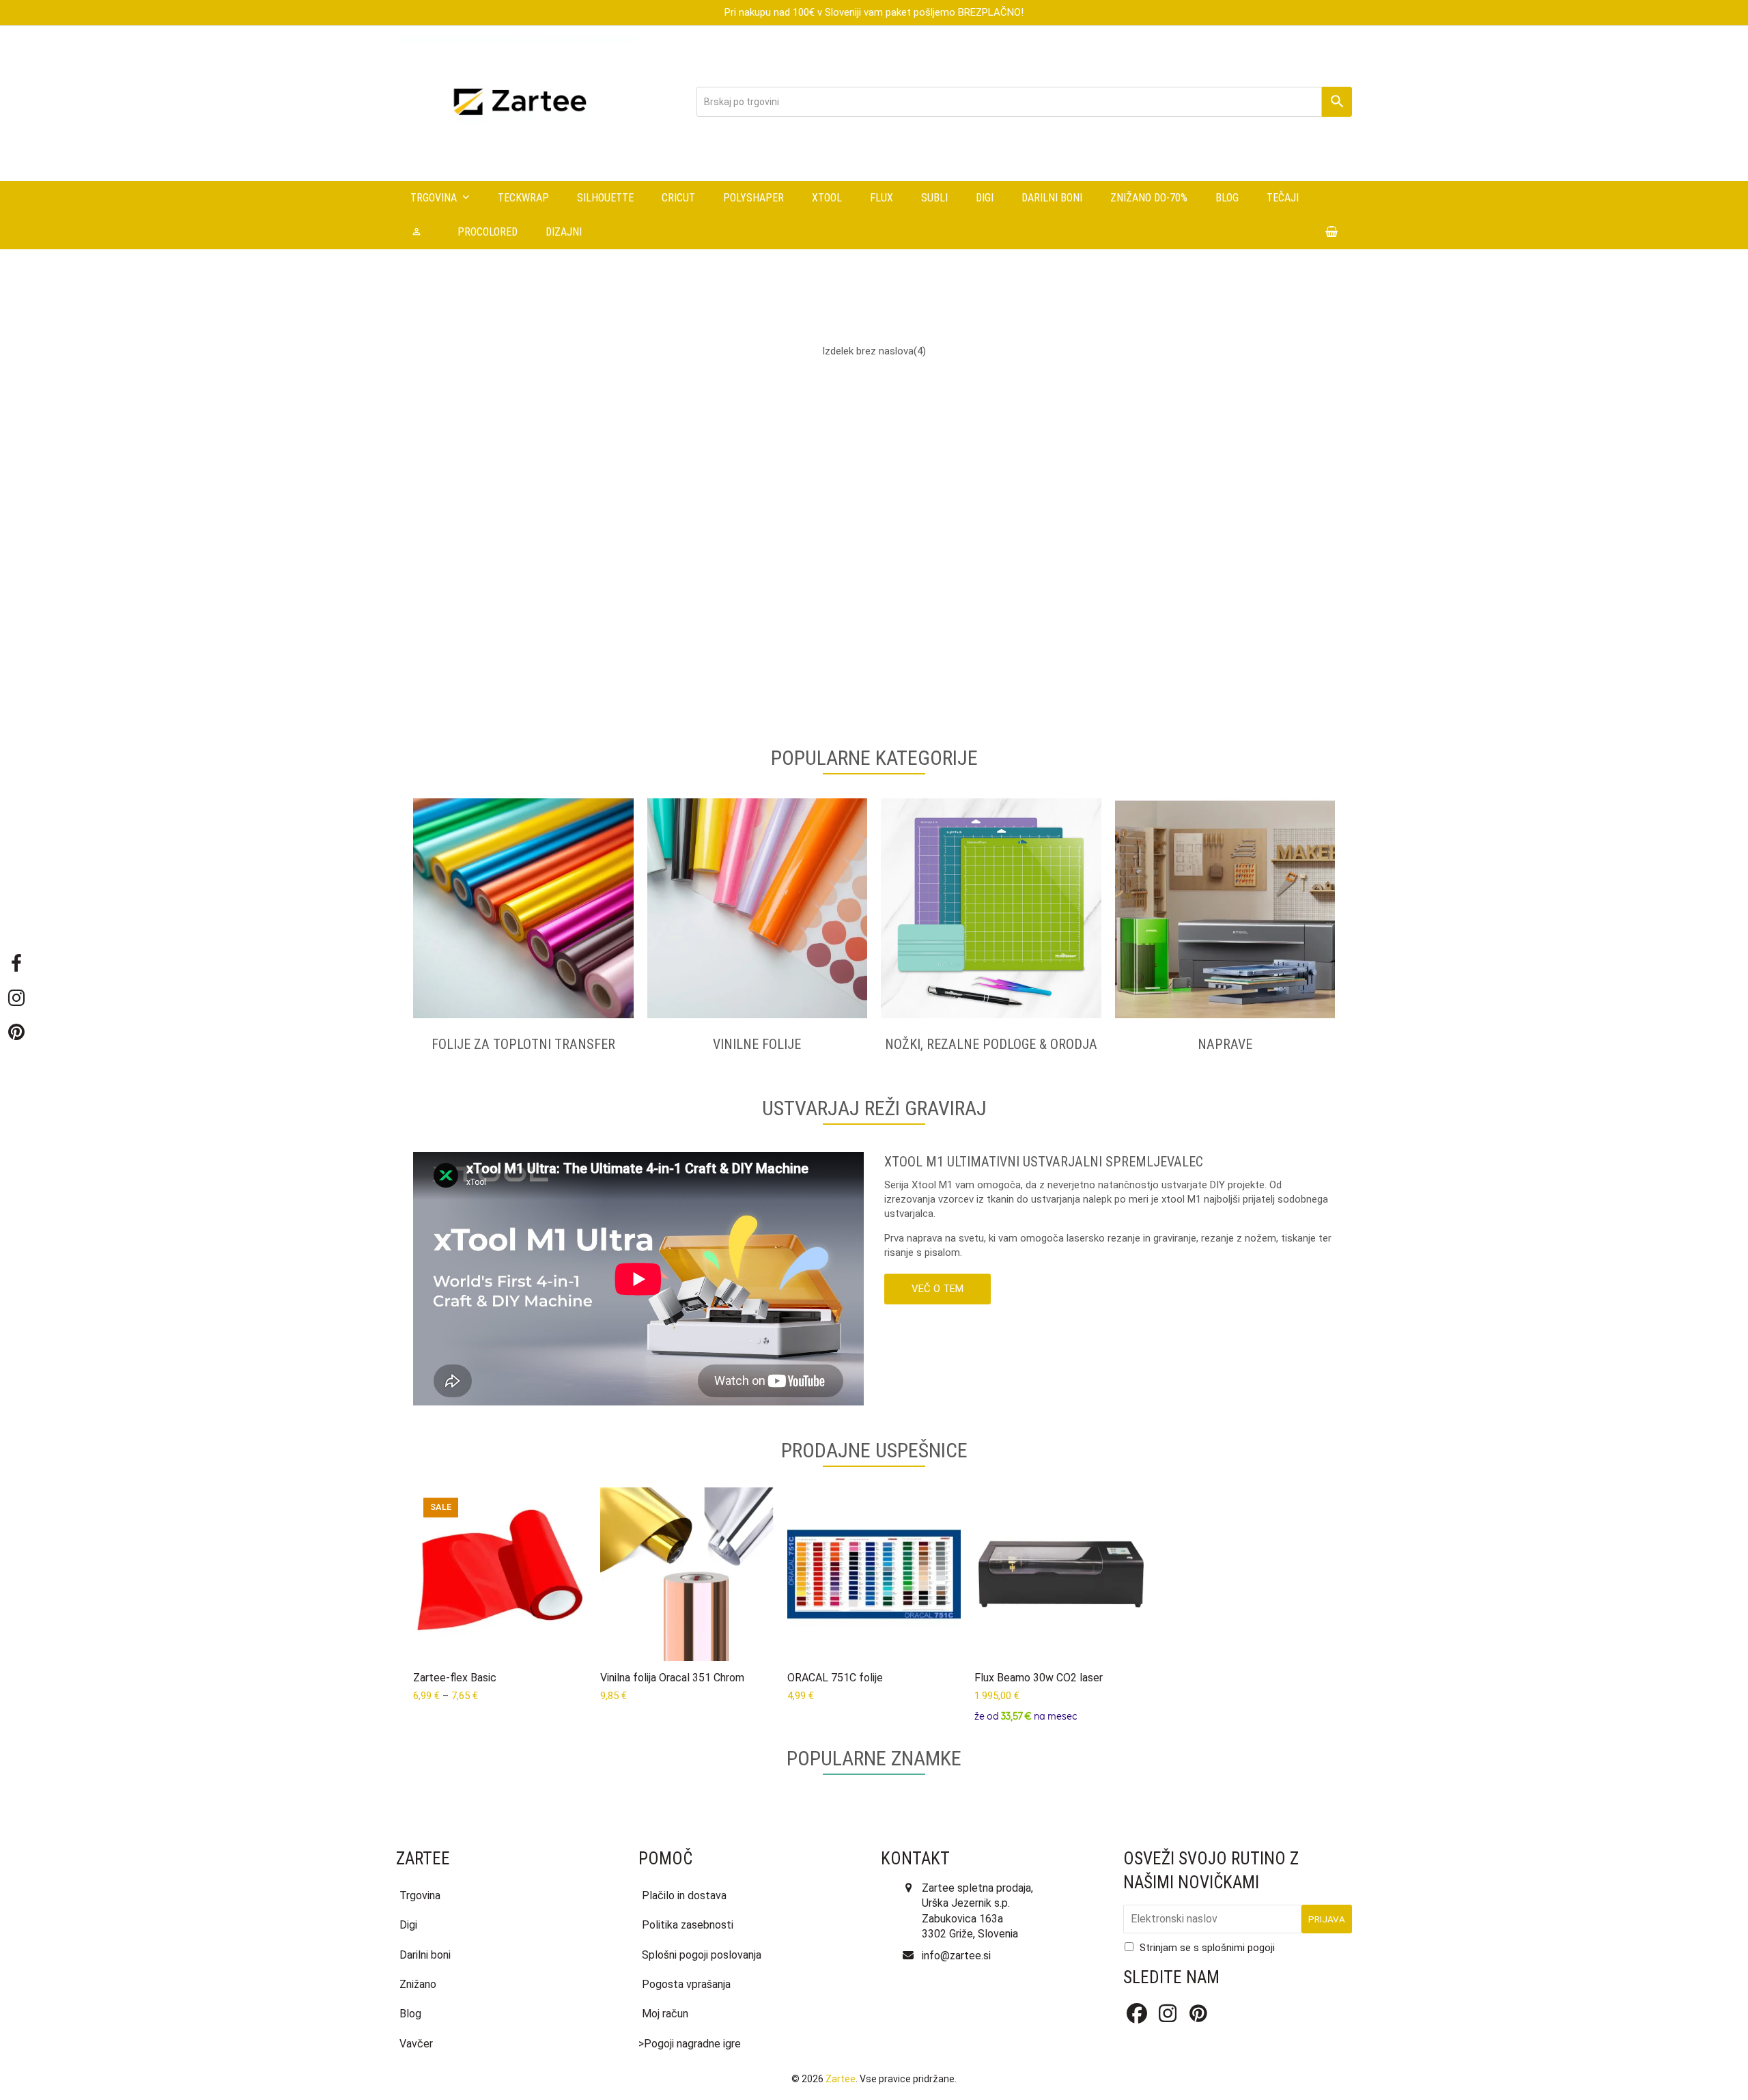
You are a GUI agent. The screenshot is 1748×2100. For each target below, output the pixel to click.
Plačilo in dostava (684, 1895)
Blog (410, 2014)
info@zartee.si (956, 1956)
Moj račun (665, 2014)
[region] (874, 476)
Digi (408, 1925)
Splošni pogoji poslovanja (702, 1955)
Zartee (841, 2079)
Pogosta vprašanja (686, 1984)
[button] (1332, 232)
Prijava (1327, 1919)
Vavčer (416, 2044)
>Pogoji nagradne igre (690, 2044)
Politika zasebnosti (688, 1925)
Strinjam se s (1207, 1948)
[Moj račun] (420, 232)
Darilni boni (425, 1955)
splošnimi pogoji (1238, 1948)
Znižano (418, 1984)
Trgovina (420, 1895)
